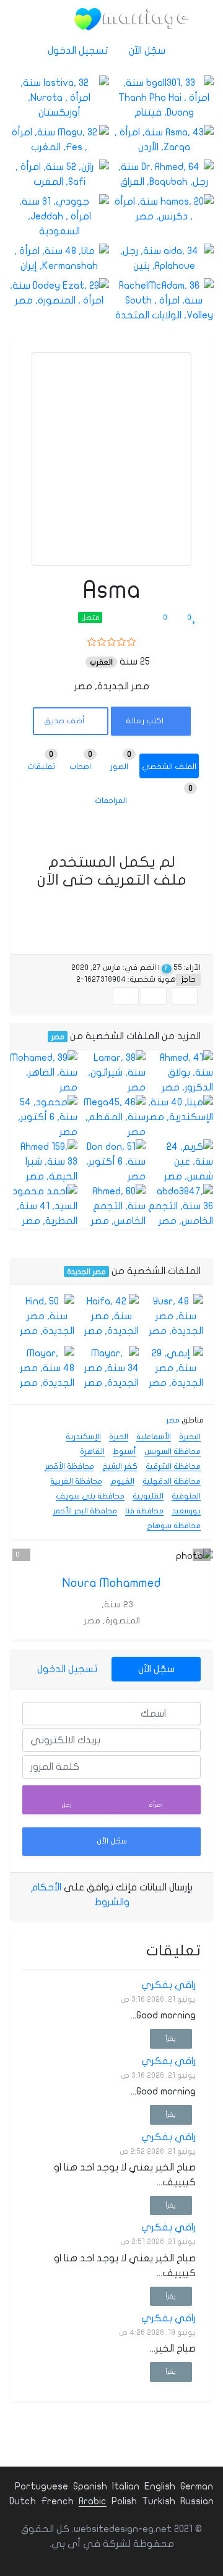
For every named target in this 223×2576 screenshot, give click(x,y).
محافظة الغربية (76, 1481)
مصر (58, 1037)
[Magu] (59, 140)
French (57, 2501)
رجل (67, 1805)
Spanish (90, 2486)
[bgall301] (164, 98)
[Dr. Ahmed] (164, 174)
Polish (124, 2501)
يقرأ (171, 2038)
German (197, 2486)
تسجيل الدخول (79, 51)
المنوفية (186, 1496)
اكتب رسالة (146, 721)
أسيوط (125, 1452)
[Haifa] (111, 1316)
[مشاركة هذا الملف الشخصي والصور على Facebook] (185, 996)
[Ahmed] (179, 1073)
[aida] (164, 258)
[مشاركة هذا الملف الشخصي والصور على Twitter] (154, 996)
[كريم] (179, 1162)
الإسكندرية (83, 1437)
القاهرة (92, 1452)
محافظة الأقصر (69, 1466)
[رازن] (59, 174)
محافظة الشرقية (173, 1466)
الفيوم (122, 1481)
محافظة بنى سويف (90, 1496)
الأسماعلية (154, 1437)
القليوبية (148, 1496)
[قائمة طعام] (50, 19)
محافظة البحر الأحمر (85, 1511)
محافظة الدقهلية (172, 1481)
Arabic (93, 2501)
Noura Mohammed (112, 1583)
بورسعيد (186, 1511)
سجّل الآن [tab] (156, 1669)
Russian (197, 2501)
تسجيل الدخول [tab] (67, 1669)
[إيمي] (176, 1368)
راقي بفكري (168, 1985)
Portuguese (42, 2486)
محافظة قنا (144, 1511)
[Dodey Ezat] (59, 293)
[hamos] (164, 209)
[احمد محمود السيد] (44, 1206)
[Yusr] (176, 1316)
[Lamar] (111, 1073)
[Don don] (111, 1162)
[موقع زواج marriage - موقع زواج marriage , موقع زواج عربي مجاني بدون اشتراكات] (132, 19)
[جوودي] (59, 216)
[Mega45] (111, 1117)
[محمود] (44, 1117)
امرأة (156, 1805)
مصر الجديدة (86, 1272)
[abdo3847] (179, 1206)
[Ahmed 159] (44, 1162)
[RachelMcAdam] (164, 300)
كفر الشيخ (120, 1466)
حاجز (188, 979)
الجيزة (119, 1437)
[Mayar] (111, 1368)
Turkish (159, 2501)
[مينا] (179, 1110)
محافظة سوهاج (174, 1526)
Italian (126, 2486)
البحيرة (190, 1437)
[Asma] (164, 140)
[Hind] (47, 1316)
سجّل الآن (148, 51)
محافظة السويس (173, 1452)
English (160, 2486)
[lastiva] (59, 98)
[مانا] (59, 258)
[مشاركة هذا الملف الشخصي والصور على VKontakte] (126, 996)
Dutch (23, 2501)
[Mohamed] (44, 1073)
